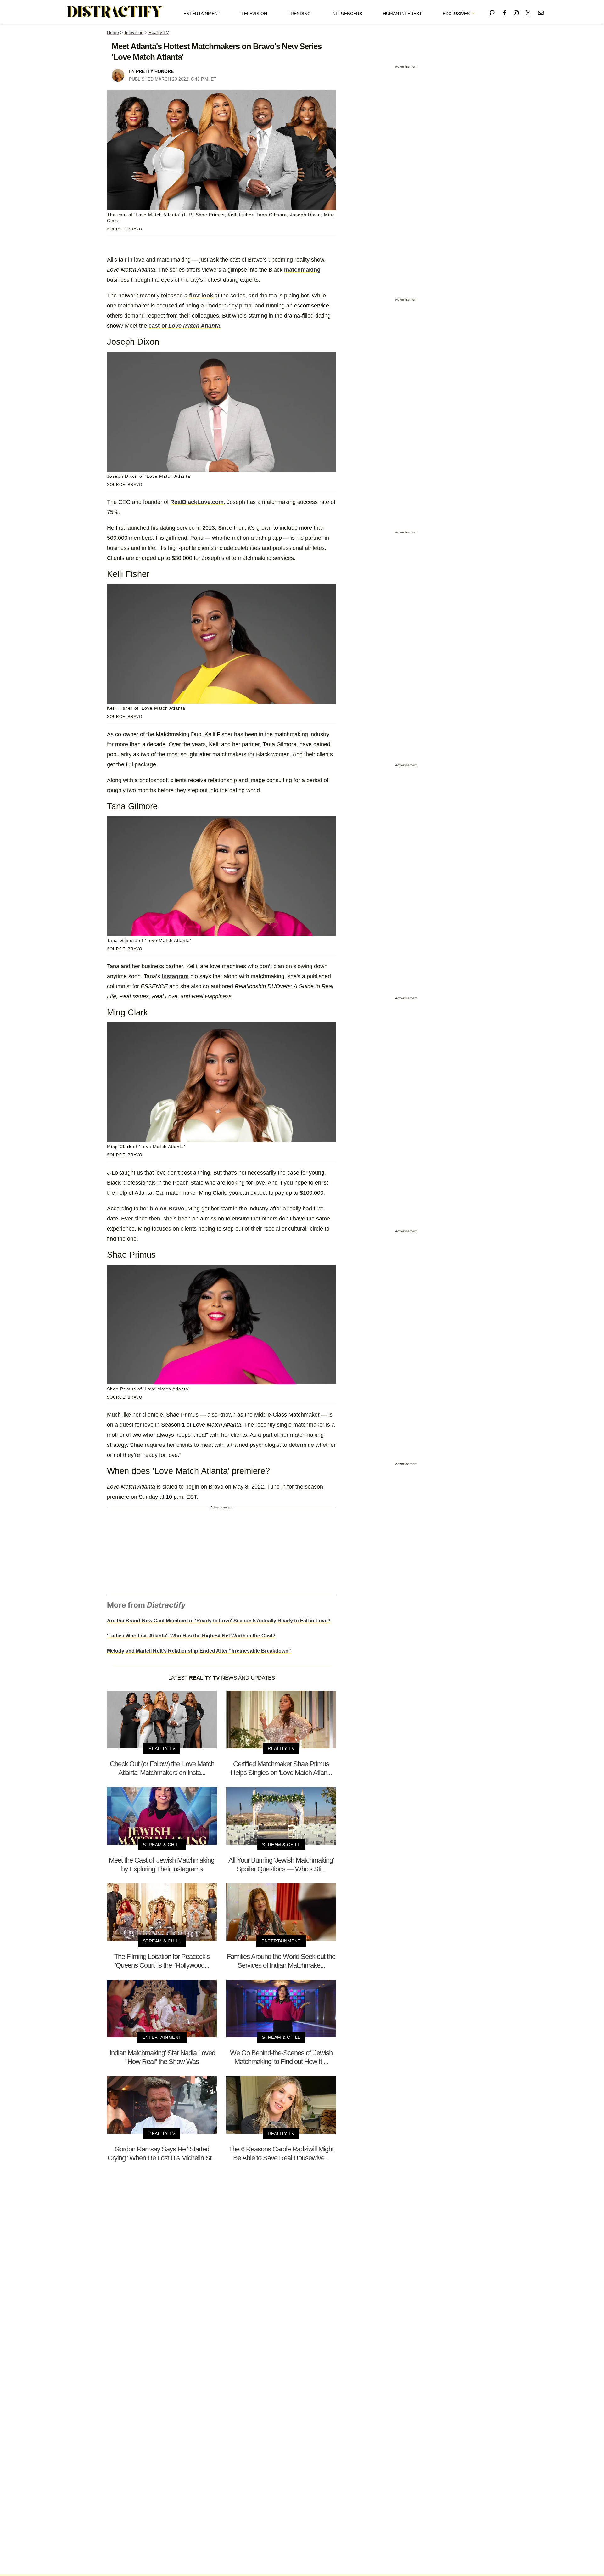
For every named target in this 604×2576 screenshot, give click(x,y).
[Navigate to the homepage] (115, 12)
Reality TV (159, 32)
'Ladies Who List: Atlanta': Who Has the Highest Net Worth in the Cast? (191, 1636)
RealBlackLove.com (197, 502)
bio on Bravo (167, 1209)
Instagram (175, 976)
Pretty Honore (155, 71)
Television (254, 14)
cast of (184, 326)
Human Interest (402, 14)
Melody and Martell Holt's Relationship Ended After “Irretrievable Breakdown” (199, 1651)
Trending (299, 14)
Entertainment (202, 14)
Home (113, 32)
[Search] (492, 12)
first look (201, 296)
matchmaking (302, 270)
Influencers (347, 14)
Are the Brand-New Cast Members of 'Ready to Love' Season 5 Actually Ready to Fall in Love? (219, 1621)
